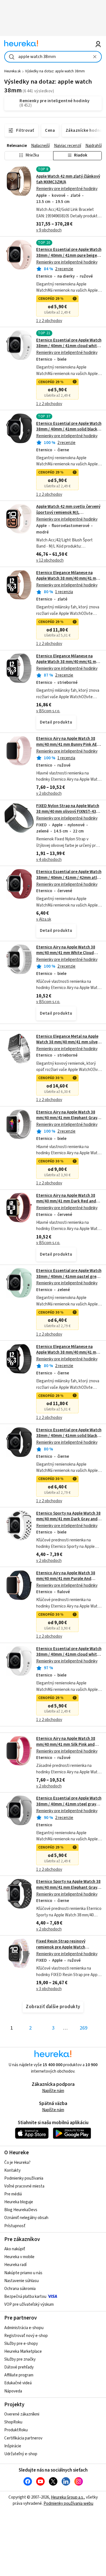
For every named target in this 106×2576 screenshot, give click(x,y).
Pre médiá (13, 2194)
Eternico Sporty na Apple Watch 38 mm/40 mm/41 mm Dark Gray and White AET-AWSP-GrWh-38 (68, 1519)
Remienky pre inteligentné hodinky (67, 189)
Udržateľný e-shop (21, 2454)
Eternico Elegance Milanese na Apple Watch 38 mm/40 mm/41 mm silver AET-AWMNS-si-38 (68, 662)
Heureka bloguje (19, 2202)
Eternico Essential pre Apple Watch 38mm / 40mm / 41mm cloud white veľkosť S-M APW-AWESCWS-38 (69, 346)
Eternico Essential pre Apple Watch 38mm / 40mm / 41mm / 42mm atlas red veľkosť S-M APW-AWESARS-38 (69, 878)
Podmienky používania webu (68, 2504)
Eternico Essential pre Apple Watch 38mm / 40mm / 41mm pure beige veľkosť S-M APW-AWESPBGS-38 (69, 255)
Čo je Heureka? (17, 2163)
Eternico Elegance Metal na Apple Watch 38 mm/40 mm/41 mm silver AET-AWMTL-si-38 (68, 1042)
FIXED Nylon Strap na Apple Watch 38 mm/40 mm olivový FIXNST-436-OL (68, 812)
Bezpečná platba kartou (25, 2297)
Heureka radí (15, 2265)
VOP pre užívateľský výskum (29, 2304)
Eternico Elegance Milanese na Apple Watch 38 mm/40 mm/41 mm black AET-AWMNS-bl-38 (68, 1352)
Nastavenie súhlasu (21, 2281)
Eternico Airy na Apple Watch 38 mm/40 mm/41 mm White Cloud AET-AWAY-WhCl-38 (66, 953)
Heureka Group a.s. (67, 2497)
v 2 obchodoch (49, 793)
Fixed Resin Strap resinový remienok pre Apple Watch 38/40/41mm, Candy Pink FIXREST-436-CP (68, 1950)
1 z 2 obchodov (49, 321)
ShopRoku (13, 2422)
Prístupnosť (15, 2226)
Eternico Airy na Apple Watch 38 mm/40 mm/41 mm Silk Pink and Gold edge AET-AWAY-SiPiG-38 (66, 1744)
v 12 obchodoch (50, 560)
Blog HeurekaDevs (21, 2210)
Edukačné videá (18, 2383)
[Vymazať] (95, 57)
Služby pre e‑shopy (21, 2344)
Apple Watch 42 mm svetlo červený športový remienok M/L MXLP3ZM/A (68, 512)
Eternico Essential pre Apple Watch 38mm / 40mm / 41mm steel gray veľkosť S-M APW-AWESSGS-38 (69, 1804)
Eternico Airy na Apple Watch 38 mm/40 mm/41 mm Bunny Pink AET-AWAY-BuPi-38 (69, 744)
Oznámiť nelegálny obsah (26, 2218)
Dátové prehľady (19, 2367)
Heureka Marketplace (23, 2351)
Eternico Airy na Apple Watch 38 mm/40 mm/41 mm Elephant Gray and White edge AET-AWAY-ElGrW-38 (68, 1121)
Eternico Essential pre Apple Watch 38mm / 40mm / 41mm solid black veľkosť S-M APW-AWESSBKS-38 (69, 429)
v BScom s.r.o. (48, 711)
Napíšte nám (53, 2091)
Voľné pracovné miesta (24, 2186)
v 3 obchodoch (49, 1989)
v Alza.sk (44, 919)
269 (84, 2028)
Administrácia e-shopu (24, 2328)
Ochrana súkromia (20, 2289)
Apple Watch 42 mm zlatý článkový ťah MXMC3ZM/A (68, 179)
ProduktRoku (16, 2430)
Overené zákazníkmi (22, 2414)
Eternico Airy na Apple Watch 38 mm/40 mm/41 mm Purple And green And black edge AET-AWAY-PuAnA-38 (67, 1582)
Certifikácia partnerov (23, 2438)
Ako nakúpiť (15, 2249)
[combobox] (53, 57)
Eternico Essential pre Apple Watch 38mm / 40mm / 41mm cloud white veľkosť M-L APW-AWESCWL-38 (69, 1655)
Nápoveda (13, 2391)
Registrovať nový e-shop (26, 2336)
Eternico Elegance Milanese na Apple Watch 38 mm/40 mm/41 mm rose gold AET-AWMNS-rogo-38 (68, 579)
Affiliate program (19, 2375)
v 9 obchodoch (49, 230)
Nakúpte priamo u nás (23, 2273)
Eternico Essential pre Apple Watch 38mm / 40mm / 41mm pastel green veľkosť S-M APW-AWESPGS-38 (69, 1276)
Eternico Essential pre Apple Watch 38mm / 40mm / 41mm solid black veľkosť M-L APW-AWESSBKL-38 (69, 1436)
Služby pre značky (20, 2359)
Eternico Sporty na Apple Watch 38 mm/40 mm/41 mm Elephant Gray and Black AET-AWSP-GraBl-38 (68, 1887)
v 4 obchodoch (49, 860)
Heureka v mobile (19, 2257)
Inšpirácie (13, 2446)
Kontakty (12, 2170)
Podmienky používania (24, 2178)
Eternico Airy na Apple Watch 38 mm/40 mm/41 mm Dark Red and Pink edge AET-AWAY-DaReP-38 (66, 1201)
